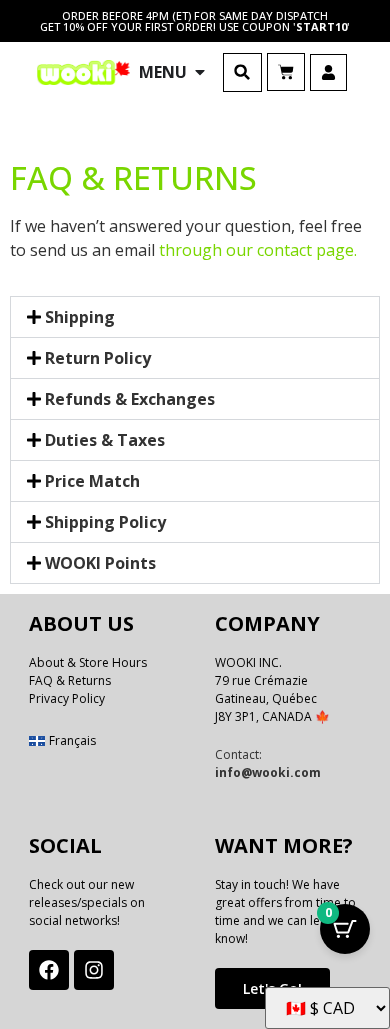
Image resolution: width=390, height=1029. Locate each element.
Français (72, 740)
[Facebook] (49, 970)
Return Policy (98, 358)
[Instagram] (94, 970)
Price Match (92, 481)
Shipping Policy (105, 522)
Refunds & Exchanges (130, 399)
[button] (242, 72)
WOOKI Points (100, 563)
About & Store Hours (88, 662)
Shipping (80, 317)
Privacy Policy (67, 698)
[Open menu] (200, 72)
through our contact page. (258, 250)
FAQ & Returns (70, 680)
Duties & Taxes (105, 440)
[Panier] (286, 72)
